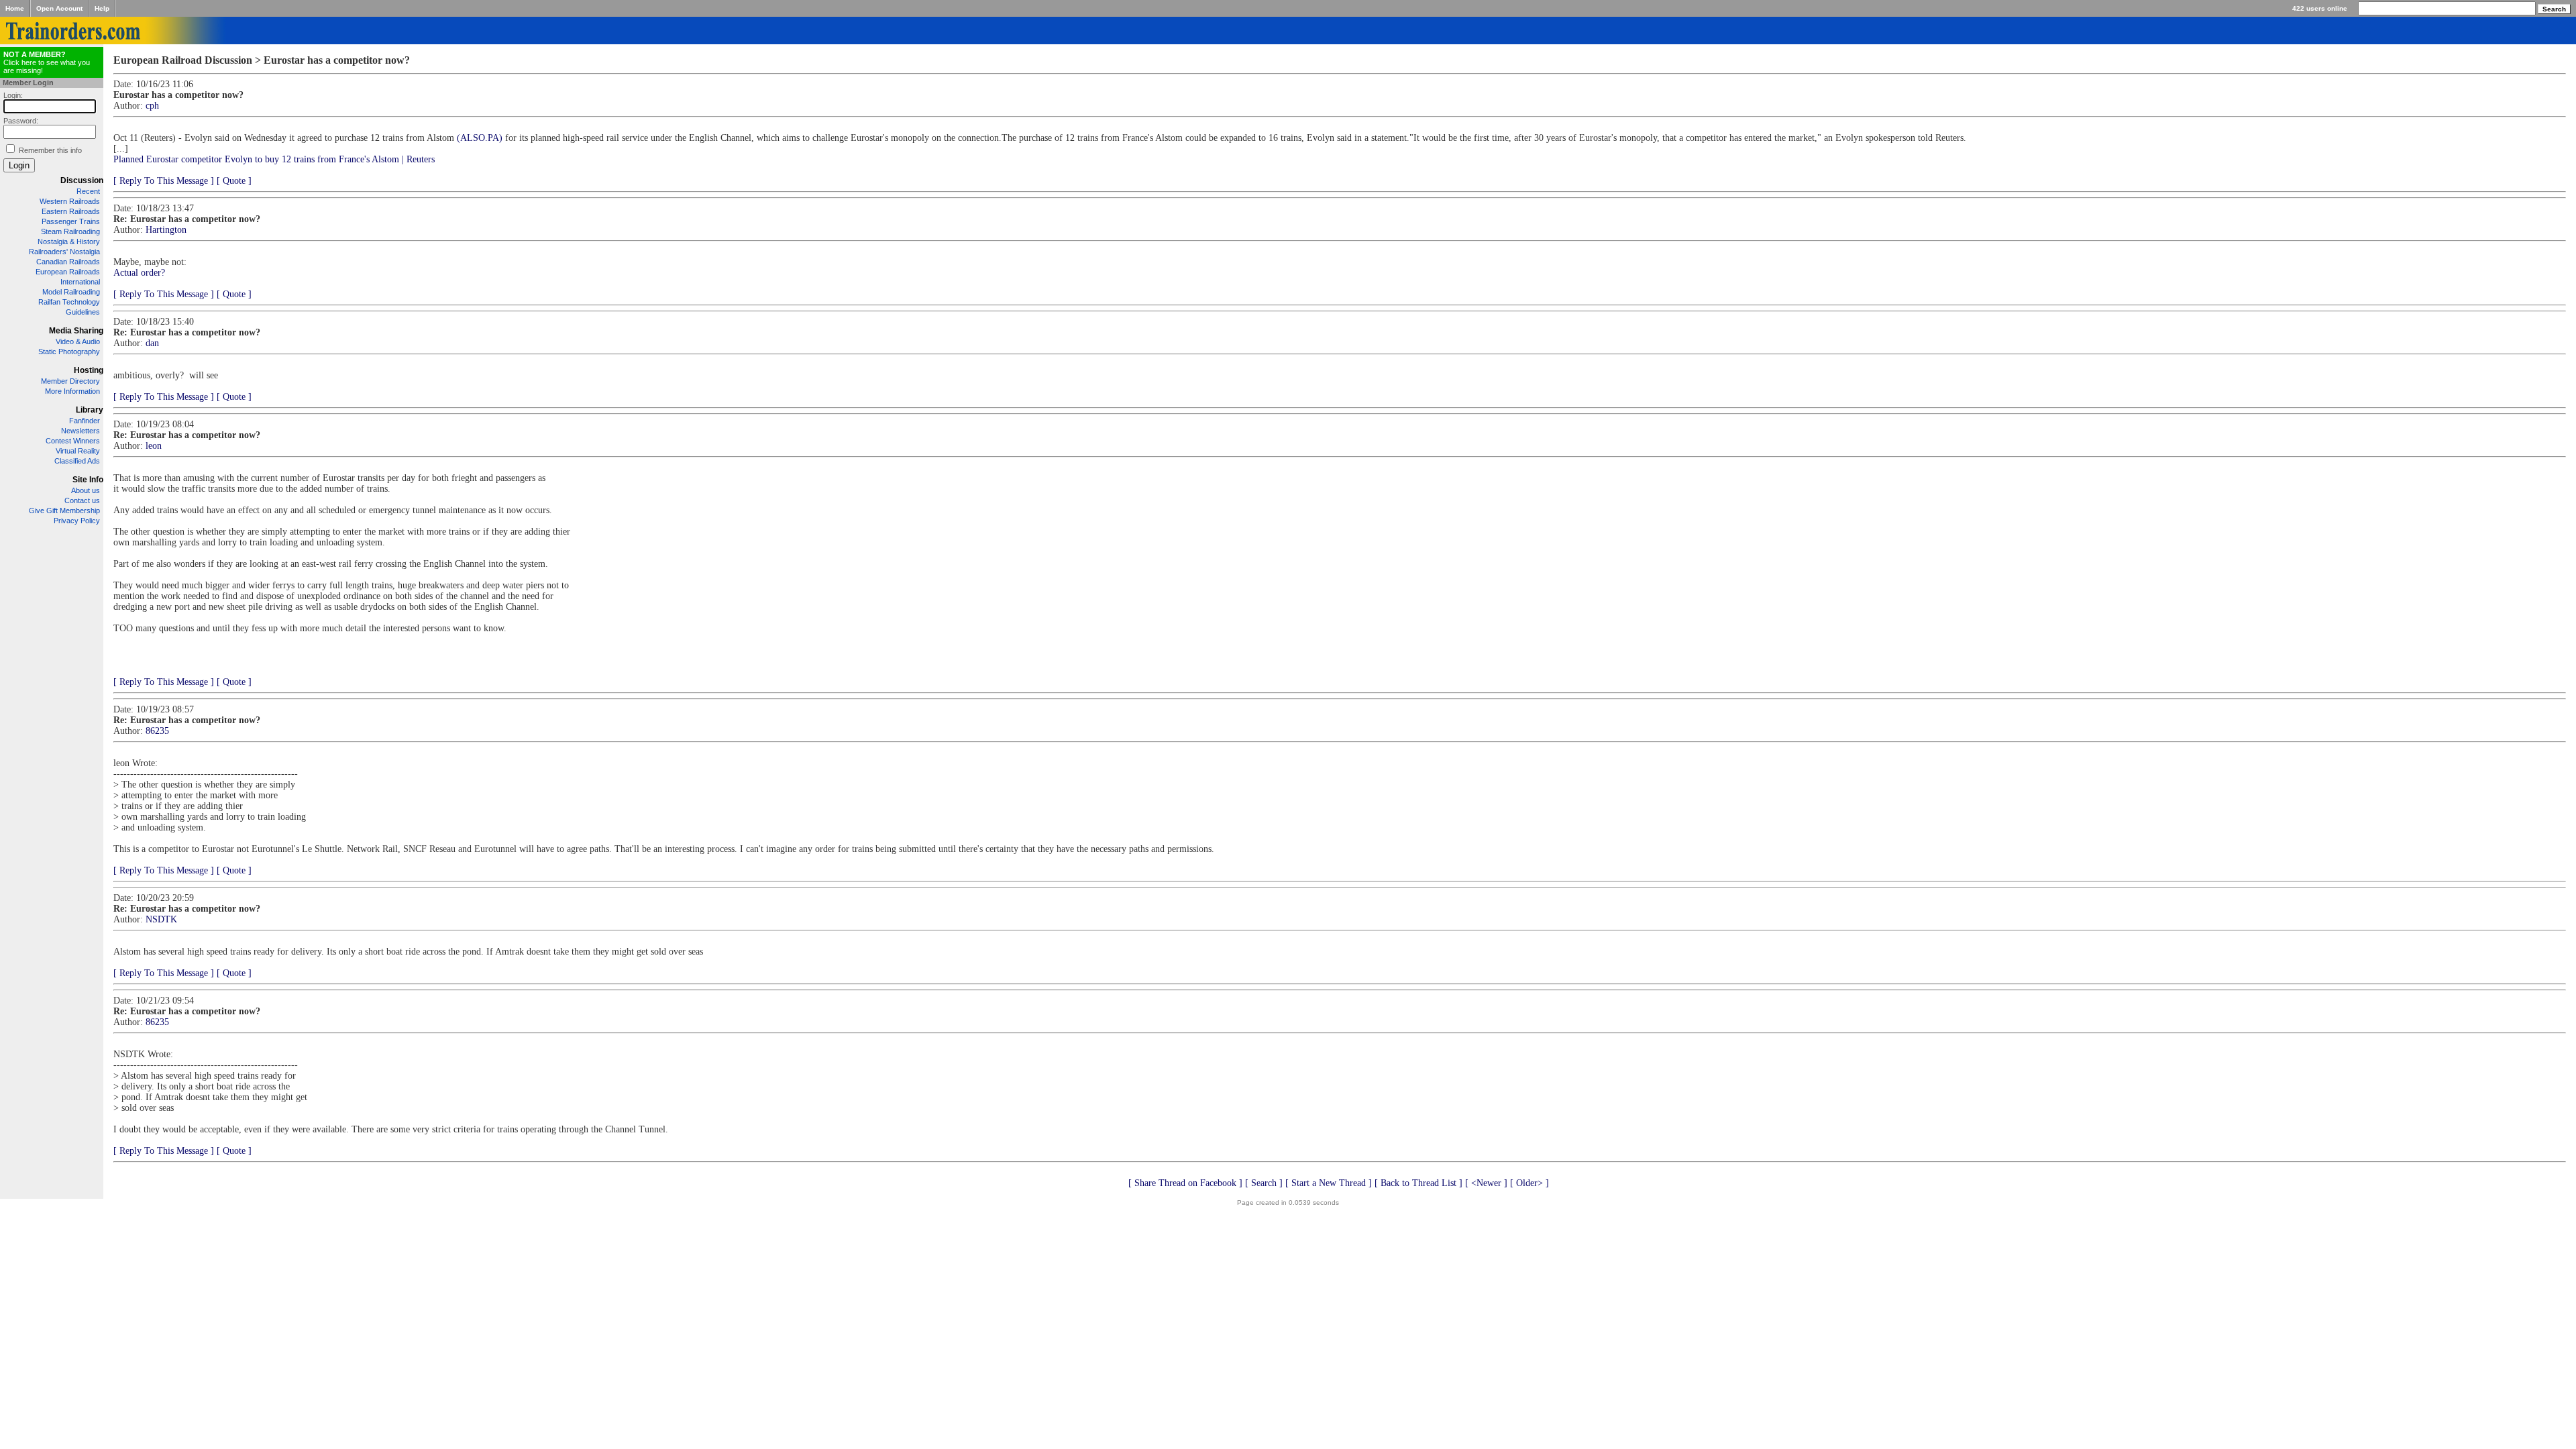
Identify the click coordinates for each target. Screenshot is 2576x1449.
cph (152, 106)
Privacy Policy (77, 521)
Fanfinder (85, 421)
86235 (157, 731)
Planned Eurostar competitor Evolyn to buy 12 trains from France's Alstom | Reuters (274, 159)
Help (102, 8)
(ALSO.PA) (480, 138)
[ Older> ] (1529, 1183)
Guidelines (83, 312)
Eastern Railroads (71, 211)
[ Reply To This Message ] (164, 181)
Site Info (88, 480)
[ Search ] (1264, 1183)
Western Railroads (70, 201)
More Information (72, 391)
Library (90, 410)
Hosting (89, 370)
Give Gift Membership (64, 511)
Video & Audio (78, 341)
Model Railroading (71, 292)
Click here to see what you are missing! (47, 62)
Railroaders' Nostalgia (64, 252)
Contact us (82, 500)
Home (15, 8)
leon (154, 446)
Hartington (166, 230)
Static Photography (69, 352)
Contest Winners (73, 441)
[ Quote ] (234, 181)
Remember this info (50, 150)
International (80, 282)
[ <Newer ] (1486, 1183)
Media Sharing (76, 331)
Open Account (59, 8)
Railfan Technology (69, 302)
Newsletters (80, 431)
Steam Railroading (70, 231)
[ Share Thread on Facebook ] (1185, 1183)
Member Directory (70, 381)
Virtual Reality (78, 451)
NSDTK (161, 919)
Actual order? (139, 273)
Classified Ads (77, 461)
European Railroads (68, 272)
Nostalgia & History (69, 241)
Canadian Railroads (68, 262)
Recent (88, 191)
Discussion (82, 180)
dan (152, 343)
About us (86, 490)
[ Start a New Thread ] (1329, 1183)
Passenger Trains (71, 221)
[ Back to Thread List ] (1418, 1183)
